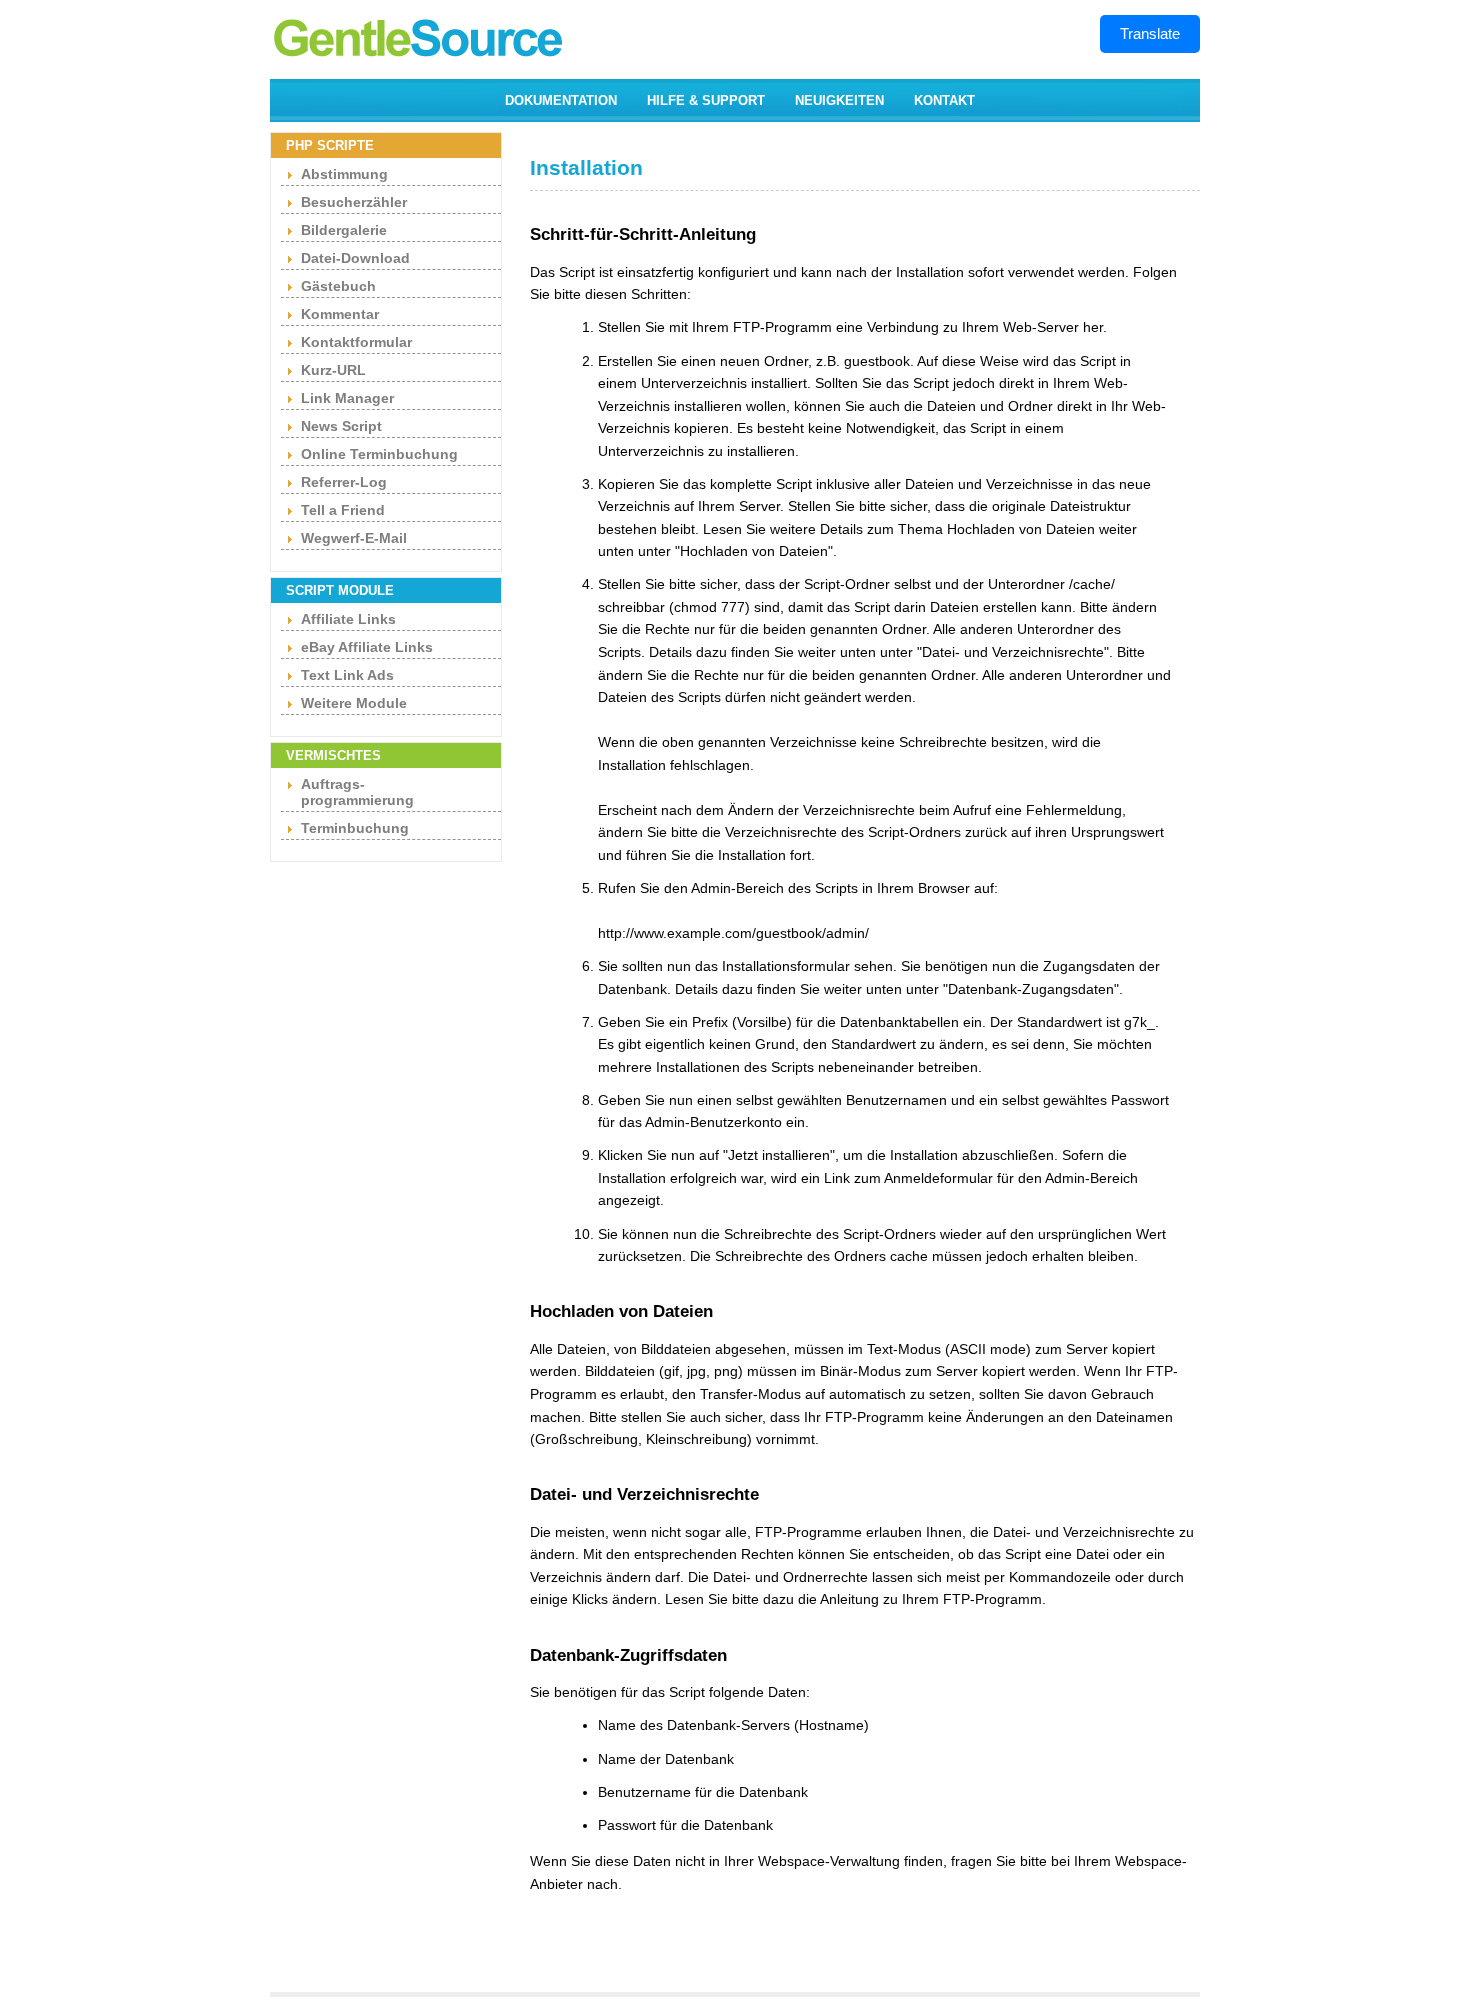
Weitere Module (354, 703)
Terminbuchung (355, 828)
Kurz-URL (333, 370)
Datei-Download (355, 258)
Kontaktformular (356, 342)
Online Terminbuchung (379, 454)
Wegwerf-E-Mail (354, 538)
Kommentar (340, 314)
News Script (341, 426)
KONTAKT (944, 100)
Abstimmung (344, 174)
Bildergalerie (344, 230)
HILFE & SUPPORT (706, 100)
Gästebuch (338, 286)
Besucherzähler (354, 202)
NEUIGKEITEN (839, 100)
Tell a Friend (343, 510)
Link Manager (347, 398)
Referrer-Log (344, 482)
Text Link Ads (347, 675)
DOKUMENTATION (561, 100)
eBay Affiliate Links (367, 647)
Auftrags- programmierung (357, 792)
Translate (1150, 33)
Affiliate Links (348, 619)
